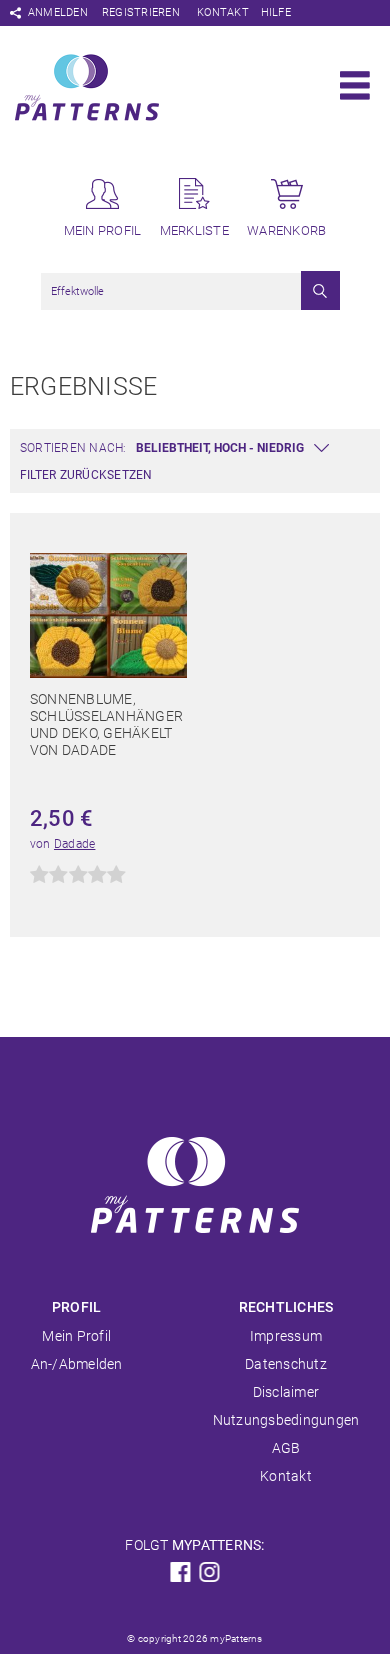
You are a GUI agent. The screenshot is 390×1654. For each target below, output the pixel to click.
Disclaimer (286, 1392)
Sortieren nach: (73, 448)
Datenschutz (286, 1364)
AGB (286, 1448)
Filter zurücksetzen (86, 475)
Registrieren (141, 12)
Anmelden (58, 12)
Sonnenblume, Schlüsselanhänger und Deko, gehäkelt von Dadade (106, 724)
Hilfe (276, 12)
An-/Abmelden (77, 1364)
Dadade (74, 844)
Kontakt (223, 12)
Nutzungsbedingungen (286, 1420)
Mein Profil (76, 1336)
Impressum (286, 1336)
